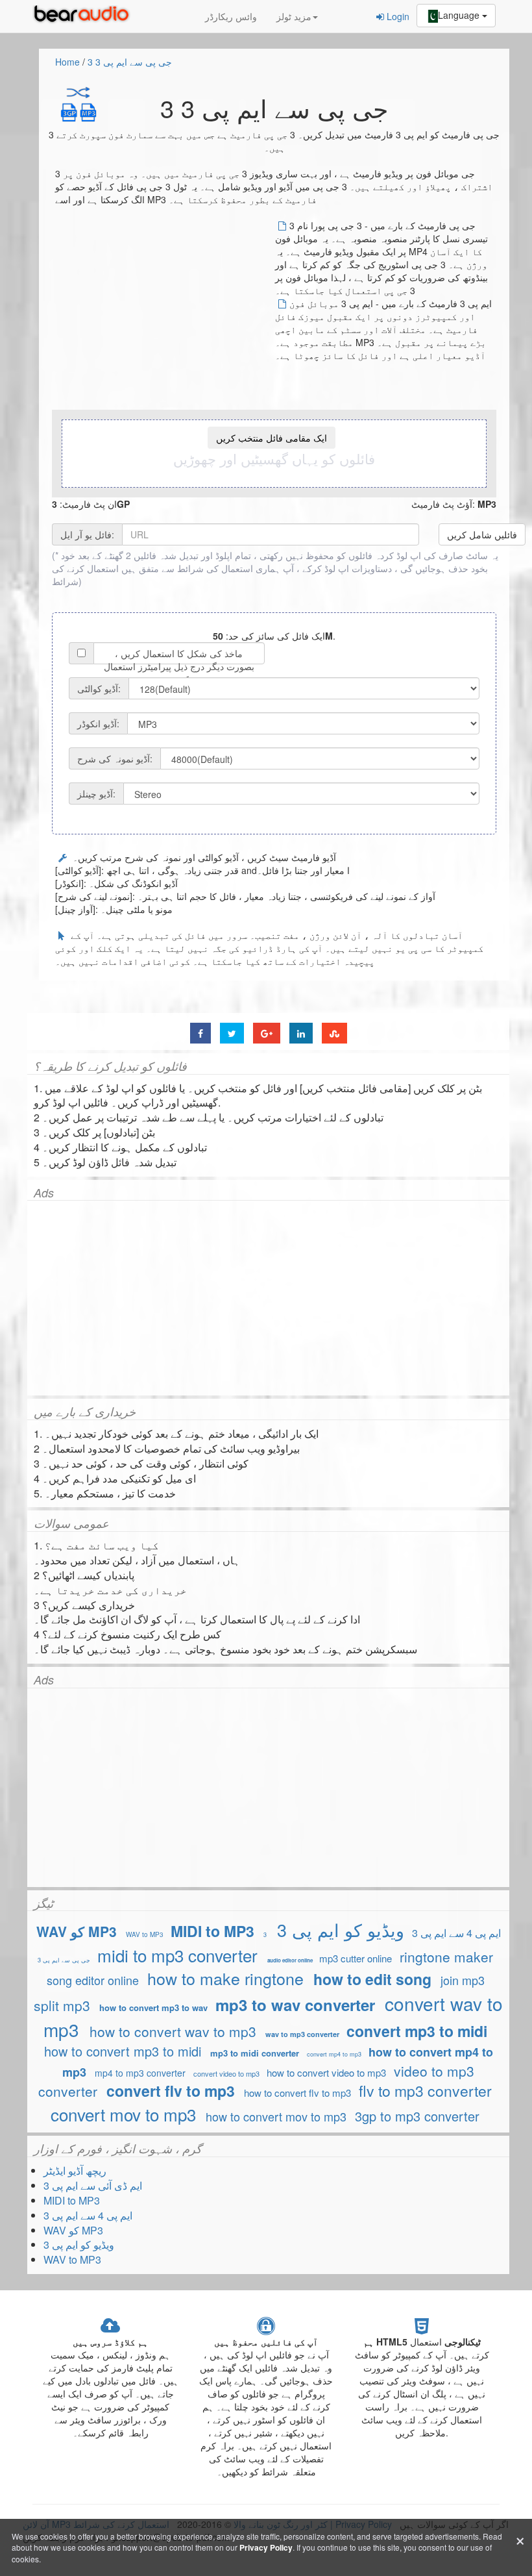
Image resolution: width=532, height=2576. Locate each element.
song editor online (93, 1980)
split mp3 (62, 2005)
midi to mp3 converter (177, 1955)
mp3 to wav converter (295, 2005)
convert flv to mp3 (171, 2091)
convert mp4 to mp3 (334, 2054)
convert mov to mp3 (123, 2114)
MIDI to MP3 (212, 1931)
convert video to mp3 (226, 2073)
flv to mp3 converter (425, 2091)
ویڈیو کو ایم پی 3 (341, 1930)
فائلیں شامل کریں (482, 534)
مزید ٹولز (294, 16)
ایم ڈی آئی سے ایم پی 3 (93, 2185)
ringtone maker (446, 1957)
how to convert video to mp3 (326, 2072)
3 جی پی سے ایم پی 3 (130, 62)
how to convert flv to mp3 (297, 2093)
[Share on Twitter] (232, 1033)
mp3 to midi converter (255, 2053)
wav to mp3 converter (302, 2034)
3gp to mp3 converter (417, 2116)
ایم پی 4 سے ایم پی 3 (456, 1933)
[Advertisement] (164, 310)
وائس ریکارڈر (231, 16)
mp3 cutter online (356, 1958)
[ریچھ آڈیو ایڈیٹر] (84, 16)
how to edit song (372, 1979)
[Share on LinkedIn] (301, 1033)
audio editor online (290, 1960)
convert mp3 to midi (417, 2031)
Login (397, 16)
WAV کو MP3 (77, 1931)
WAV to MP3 (145, 1934)
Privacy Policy (266, 2547)
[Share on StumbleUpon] (334, 1033)
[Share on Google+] (267, 1033)
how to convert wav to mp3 (173, 2031)
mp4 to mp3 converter (140, 2073)
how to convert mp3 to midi (123, 2051)
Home (67, 62)
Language (460, 15)
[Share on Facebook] (200, 1033)
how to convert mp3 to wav (153, 2007)
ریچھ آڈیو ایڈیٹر (75, 2170)
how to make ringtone (228, 1978)
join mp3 (463, 1980)
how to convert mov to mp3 (276, 2116)
